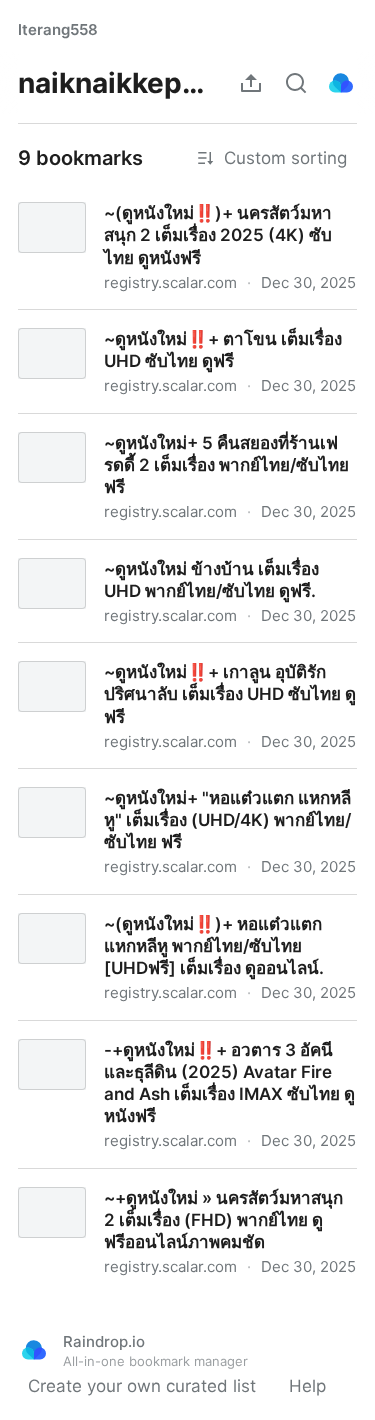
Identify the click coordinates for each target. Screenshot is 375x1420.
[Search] (296, 83)
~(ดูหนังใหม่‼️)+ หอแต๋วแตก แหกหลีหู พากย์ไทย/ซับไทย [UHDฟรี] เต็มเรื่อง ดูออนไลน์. (184, 917)
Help (307, 1386)
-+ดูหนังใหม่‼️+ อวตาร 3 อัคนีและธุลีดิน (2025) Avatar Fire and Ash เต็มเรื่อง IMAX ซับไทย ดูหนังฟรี (181, 1054)
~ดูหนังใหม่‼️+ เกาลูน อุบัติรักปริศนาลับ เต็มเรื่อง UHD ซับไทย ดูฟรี (182, 665)
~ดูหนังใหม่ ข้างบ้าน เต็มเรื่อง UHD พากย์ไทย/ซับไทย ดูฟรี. (182, 562)
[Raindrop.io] (341, 83)
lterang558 (58, 29)
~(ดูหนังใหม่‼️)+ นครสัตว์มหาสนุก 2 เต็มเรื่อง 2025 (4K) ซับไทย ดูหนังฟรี (170, 206)
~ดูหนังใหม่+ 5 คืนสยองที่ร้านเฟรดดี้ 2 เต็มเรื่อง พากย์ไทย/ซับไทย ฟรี (173, 436)
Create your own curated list (142, 1386)
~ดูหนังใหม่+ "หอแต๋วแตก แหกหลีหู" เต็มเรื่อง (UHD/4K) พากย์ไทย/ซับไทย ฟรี (166, 791)
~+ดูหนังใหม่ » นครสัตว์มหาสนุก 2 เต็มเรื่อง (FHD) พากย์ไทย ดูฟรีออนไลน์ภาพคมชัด (186, 1191)
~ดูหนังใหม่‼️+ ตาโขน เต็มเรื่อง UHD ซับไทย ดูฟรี (178, 332)
